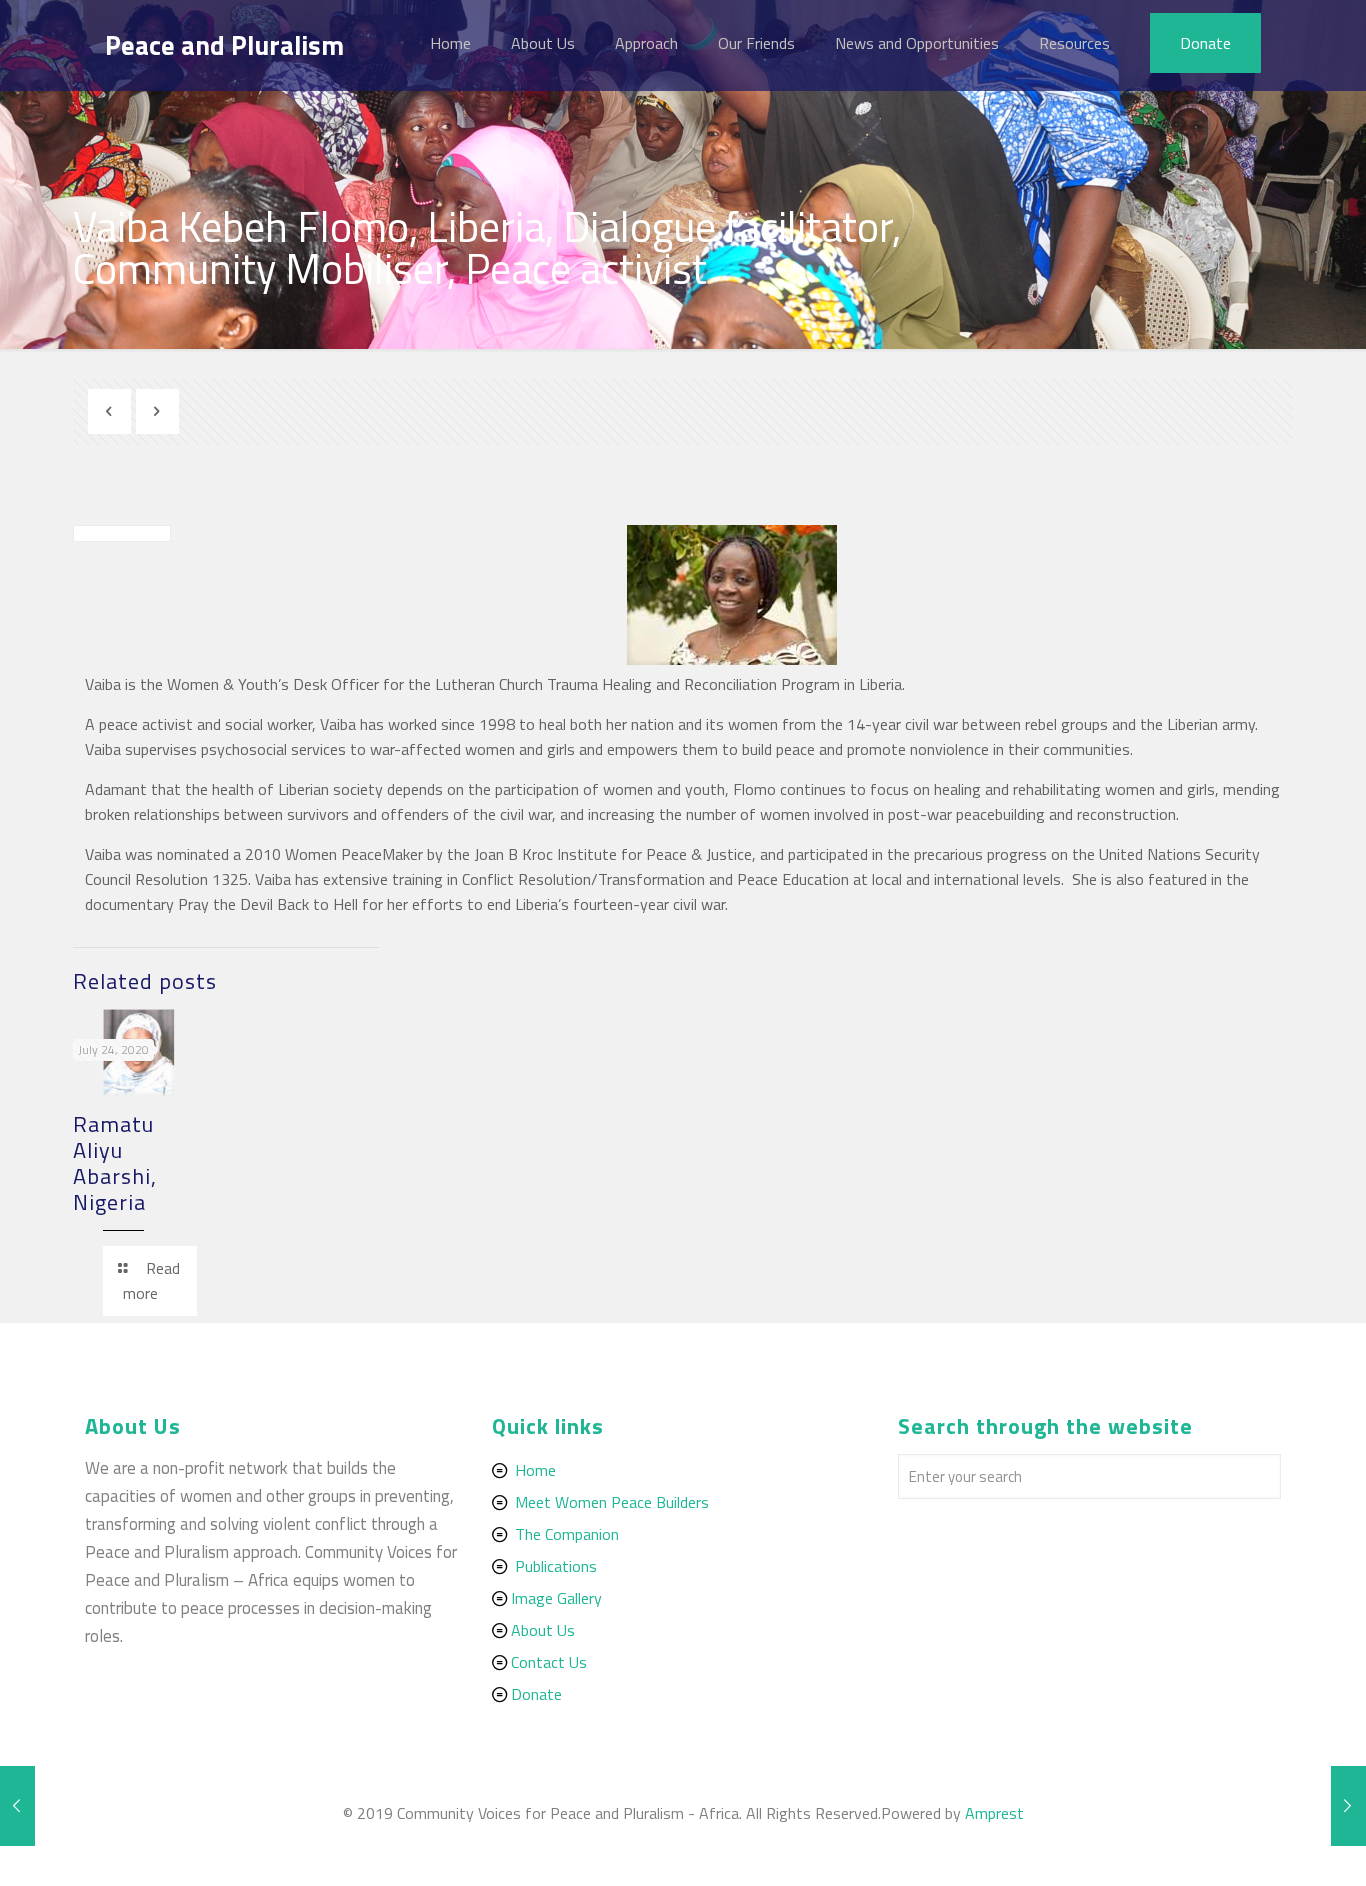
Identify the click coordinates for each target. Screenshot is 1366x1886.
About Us (543, 1630)
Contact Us (549, 1662)
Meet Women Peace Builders (612, 1502)
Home (535, 1470)
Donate (536, 1694)
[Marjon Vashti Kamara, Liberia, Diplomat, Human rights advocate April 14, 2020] (17, 1806)
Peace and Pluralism (224, 45)
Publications (556, 1566)
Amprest (994, 1813)
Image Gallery (556, 1598)
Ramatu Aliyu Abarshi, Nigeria (115, 1163)
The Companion (567, 1534)
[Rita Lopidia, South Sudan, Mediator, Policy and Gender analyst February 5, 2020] (1348, 1806)
